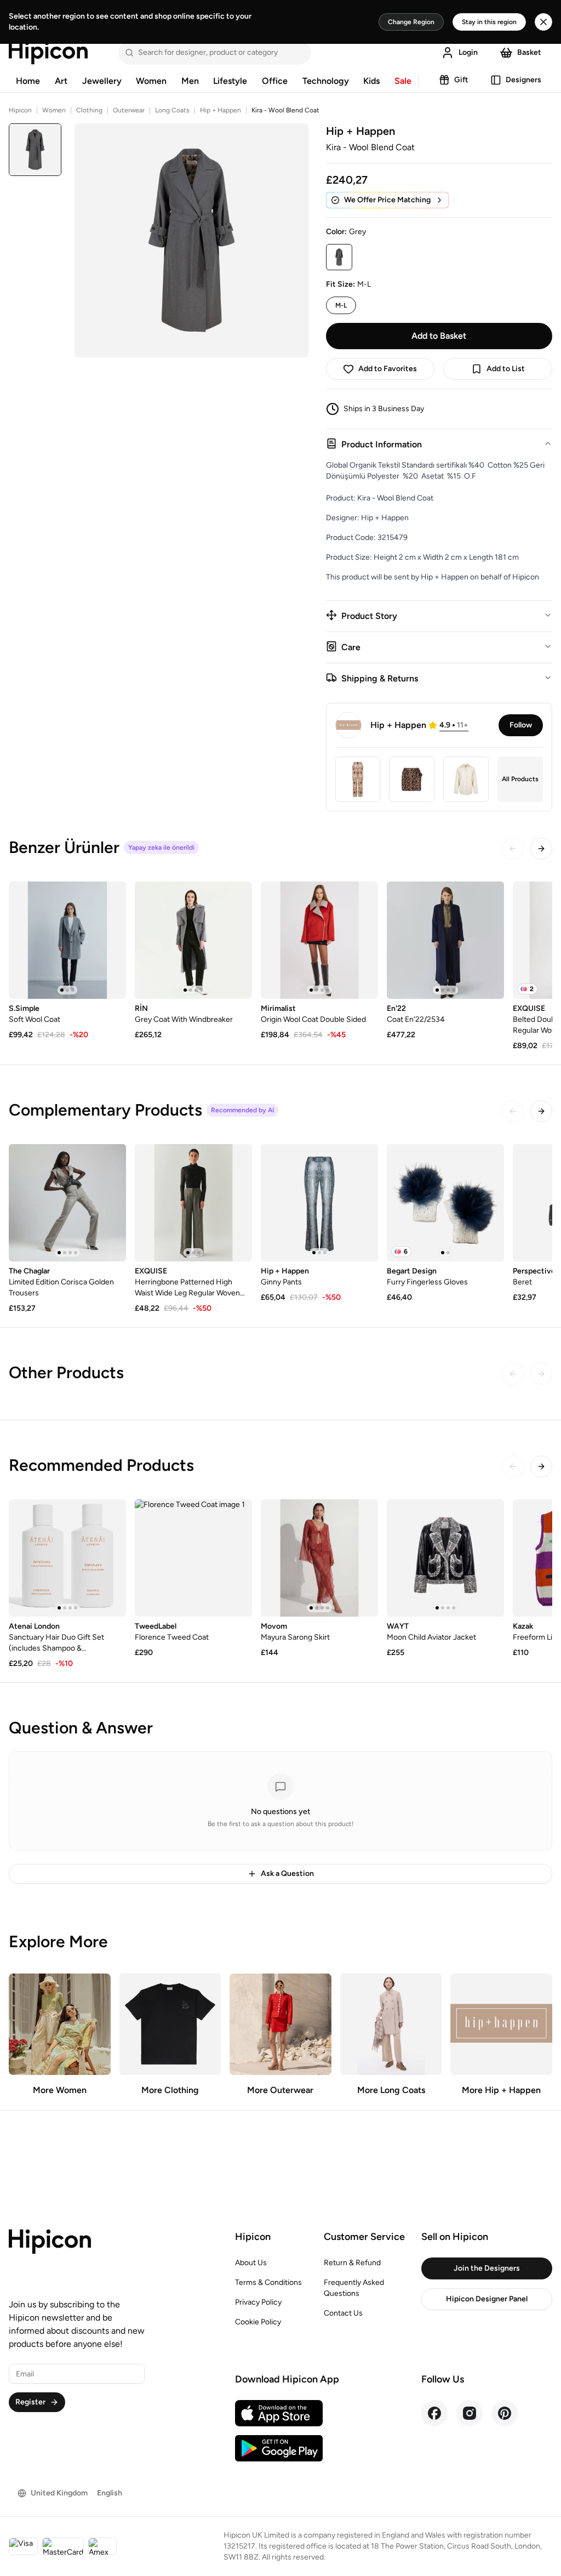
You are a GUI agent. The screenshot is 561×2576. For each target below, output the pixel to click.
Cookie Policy (258, 2322)
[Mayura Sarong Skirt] (319, 1558)
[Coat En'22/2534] (445, 940)
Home (28, 81)
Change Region (411, 22)
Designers (523, 80)
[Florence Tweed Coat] (193, 1558)
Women (151, 81)
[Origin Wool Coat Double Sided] (319, 940)
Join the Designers (487, 2268)
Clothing (89, 110)
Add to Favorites (388, 369)
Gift (461, 80)
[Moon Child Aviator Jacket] (445, 1558)
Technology (326, 81)
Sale (403, 81)
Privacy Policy (258, 2302)
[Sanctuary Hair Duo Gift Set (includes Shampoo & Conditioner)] (67, 1558)
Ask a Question (287, 1873)
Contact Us (343, 2313)
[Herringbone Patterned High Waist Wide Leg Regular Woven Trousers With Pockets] (193, 1203)
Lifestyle (230, 81)
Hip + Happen (221, 110)
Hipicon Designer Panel (487, 2299)
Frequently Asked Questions (354, 2288)
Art (61, 81)
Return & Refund (352, 2263)
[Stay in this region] (543, 22)
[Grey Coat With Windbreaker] (193, 940)
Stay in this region (489, 22)
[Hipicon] (48, 53)
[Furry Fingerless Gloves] (445, 1203)
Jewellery (102, 81)
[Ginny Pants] (319, 1203)
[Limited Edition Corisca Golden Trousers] (67, 1203)
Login (468, 52)
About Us (251, 2263)
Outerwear (129, 110)
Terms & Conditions (268, 2282)
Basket (529, 52)
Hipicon (20, 110)
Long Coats (172, 110)
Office (275, 81)
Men (190, 81)
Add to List (506, 369)
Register (30, 2402)
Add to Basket (439, 336)
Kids (371, 81)
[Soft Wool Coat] (67, 940)
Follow (521, 725)
